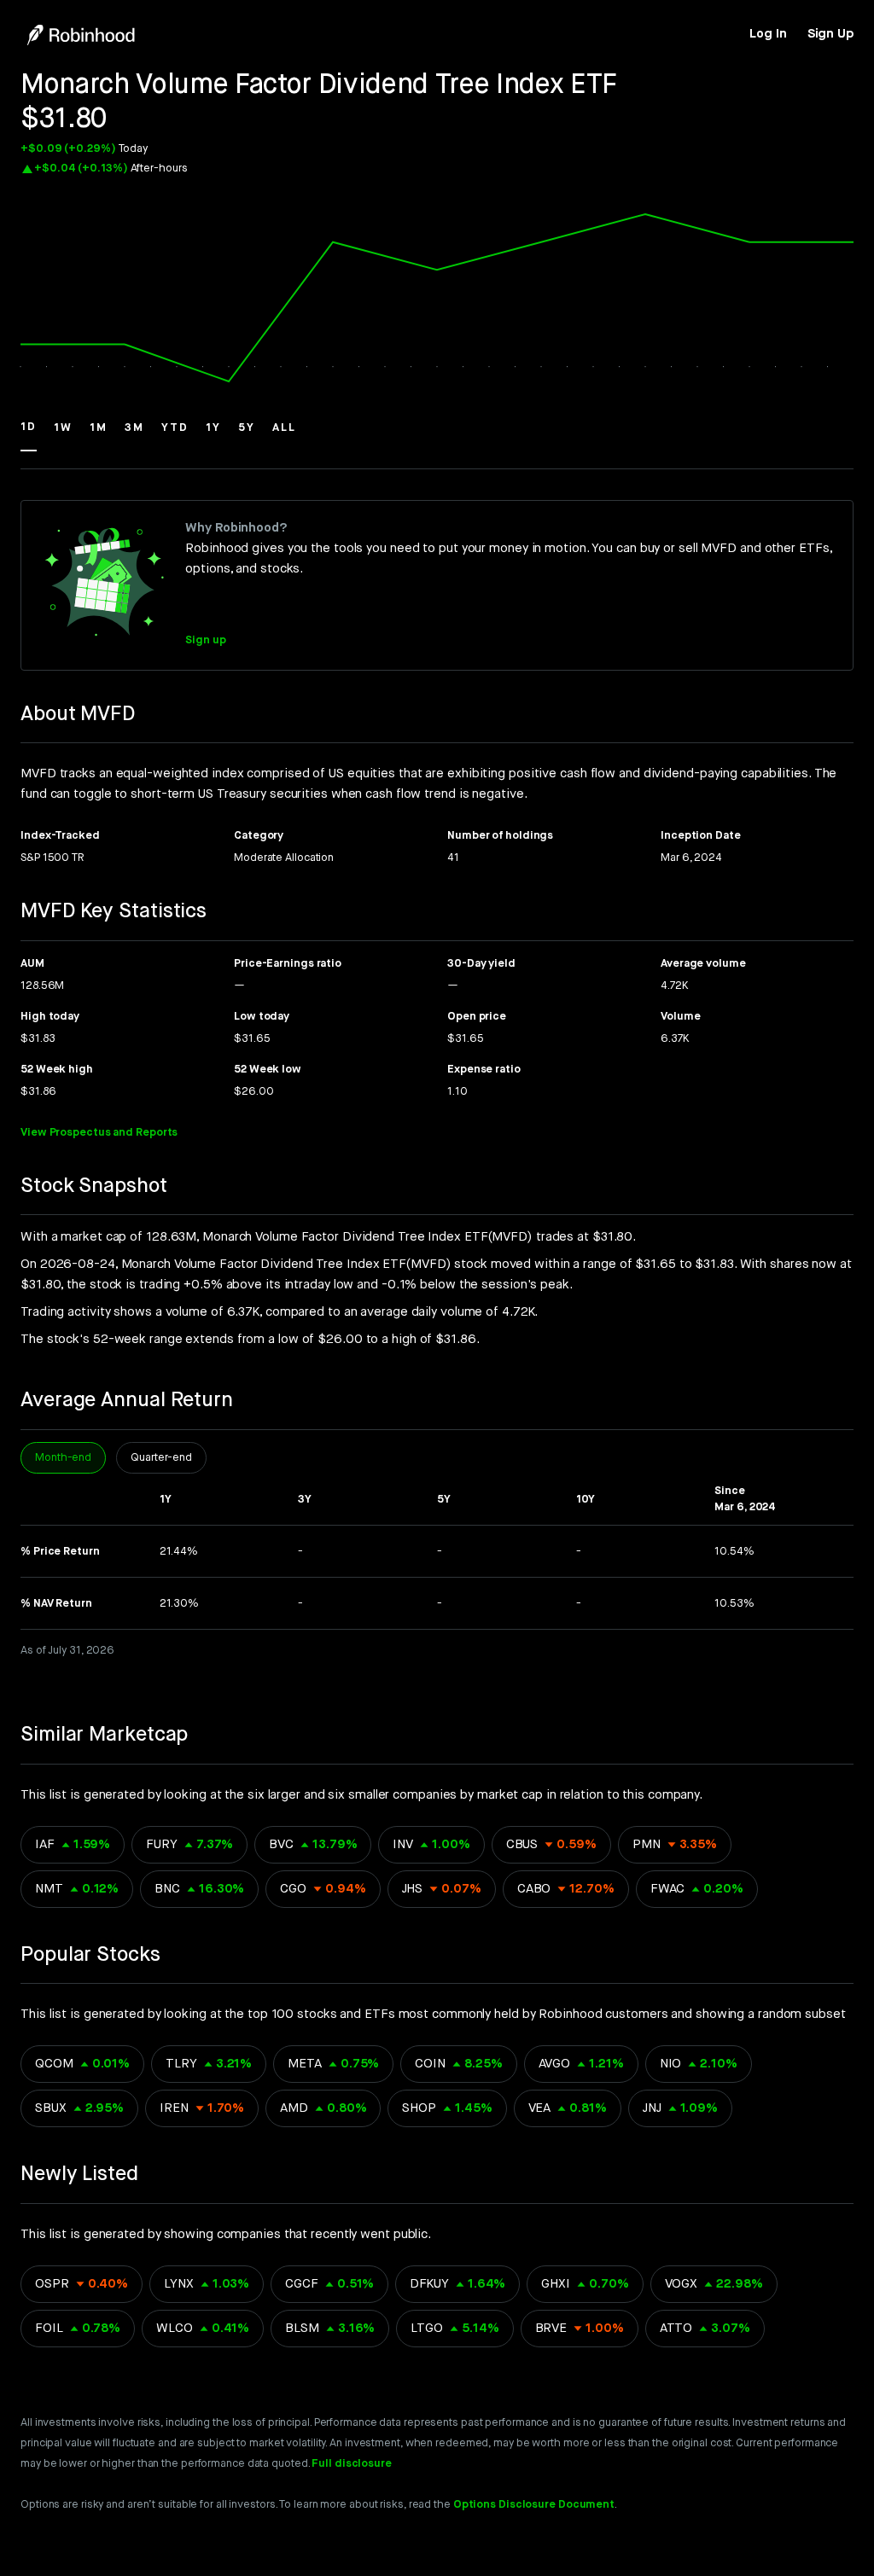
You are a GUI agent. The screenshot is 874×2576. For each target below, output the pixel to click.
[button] (29, 435)
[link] (768, 34)
